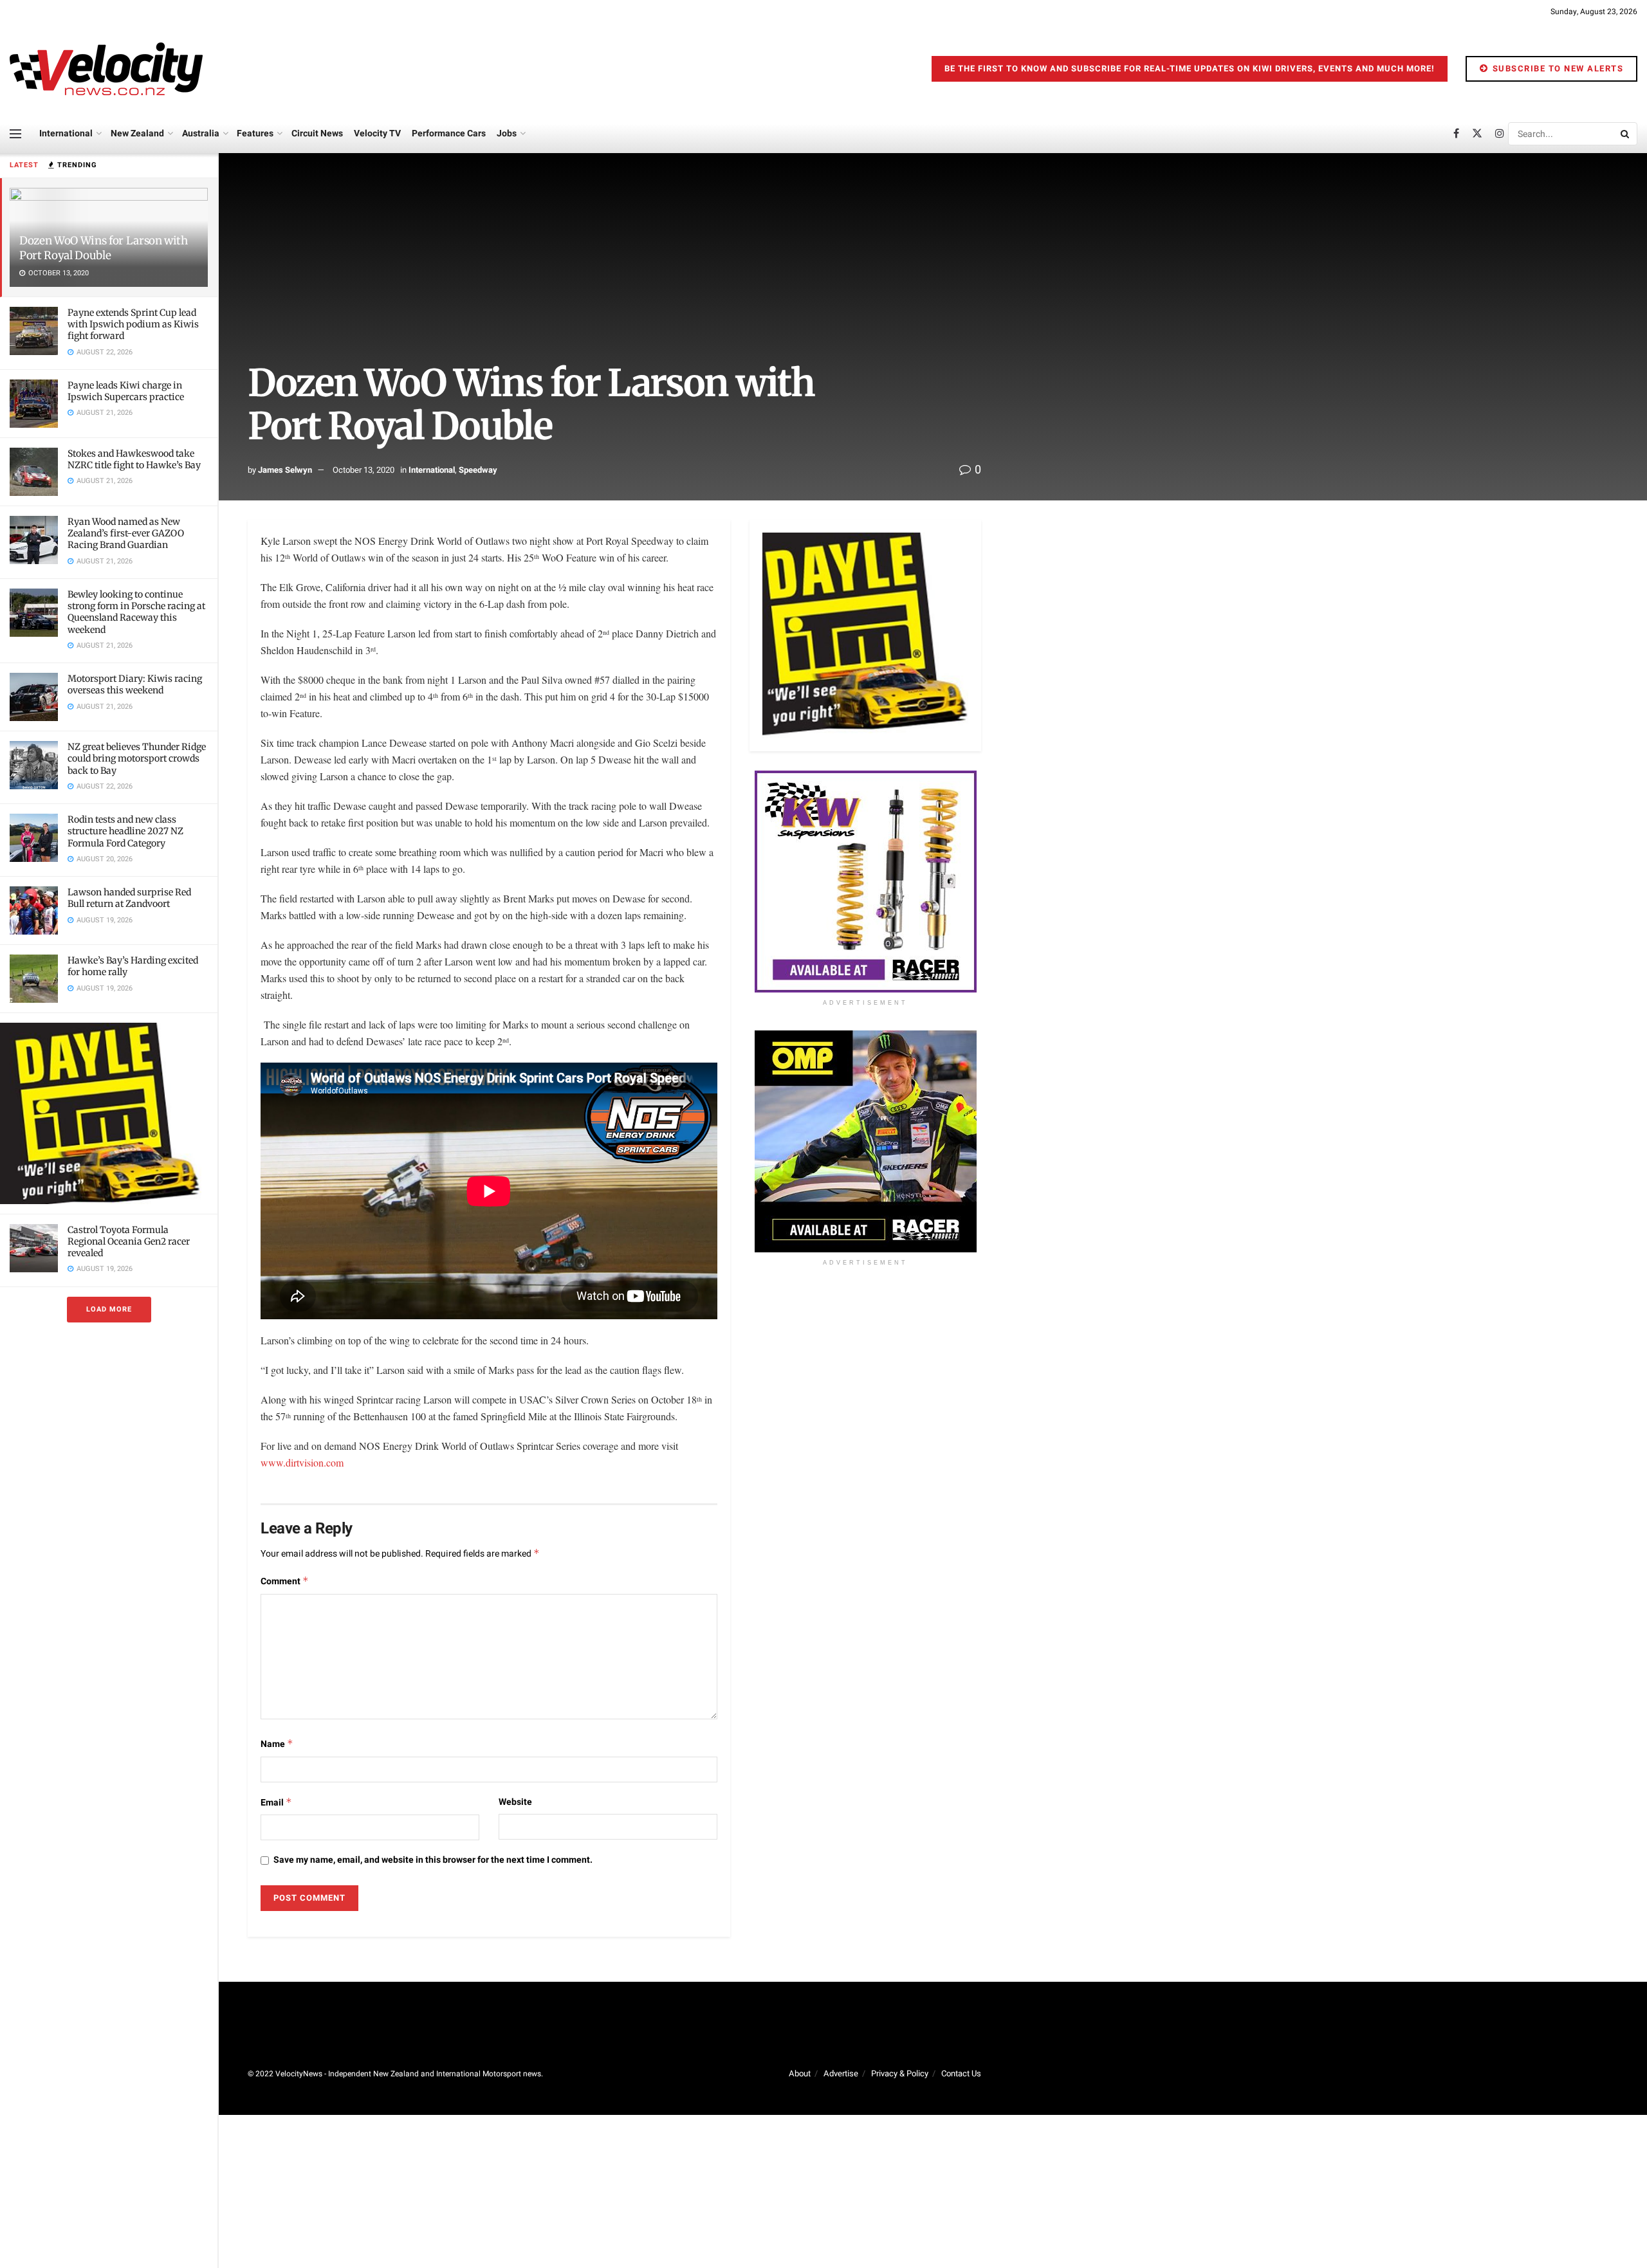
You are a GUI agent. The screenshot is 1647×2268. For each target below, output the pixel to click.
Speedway (478, 470)
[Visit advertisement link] (109, 1113)
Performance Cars (449, 133)
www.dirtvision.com (302, 1462)
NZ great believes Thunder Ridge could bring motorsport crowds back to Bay (137, 758)
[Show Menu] (15, 134)
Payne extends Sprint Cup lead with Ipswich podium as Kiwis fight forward (133, 324)
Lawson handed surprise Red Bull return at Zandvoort (129, 898)
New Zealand (137, 133)
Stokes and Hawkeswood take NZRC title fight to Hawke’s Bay (134, 459)
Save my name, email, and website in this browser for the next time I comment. (433, 1860)
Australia (201, 133)
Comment (285, 1581)
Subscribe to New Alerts (1556, 69)
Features (255, 133)
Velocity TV (377, 133)
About (800, 2073)
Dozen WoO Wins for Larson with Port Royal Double (104, 248)
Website (515, 1802)
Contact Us (961, 2073)
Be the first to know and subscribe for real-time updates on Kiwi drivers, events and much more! (1190, 69)
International (66, 133)
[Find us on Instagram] (1500, 134)
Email (276, 1803)
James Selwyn (285, 470)
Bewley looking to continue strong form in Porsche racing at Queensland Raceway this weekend (136, 612)
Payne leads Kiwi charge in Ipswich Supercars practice (126, 391)
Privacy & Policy (900, 2073)
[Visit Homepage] (106, 69)
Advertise (841, 2073)
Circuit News (317, 133)
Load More (109, 1309)
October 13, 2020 (363, 470)
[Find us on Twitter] (1477, 134)
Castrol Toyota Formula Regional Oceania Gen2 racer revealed (129, 1241)
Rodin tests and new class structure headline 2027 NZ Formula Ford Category (125, 831)
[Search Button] (1626, 134)
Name (277, 1744)
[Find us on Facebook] (1456, 134)
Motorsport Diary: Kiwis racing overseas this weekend (135, 684)
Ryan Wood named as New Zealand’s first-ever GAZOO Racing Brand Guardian (126, 533)
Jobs (507, 133)
